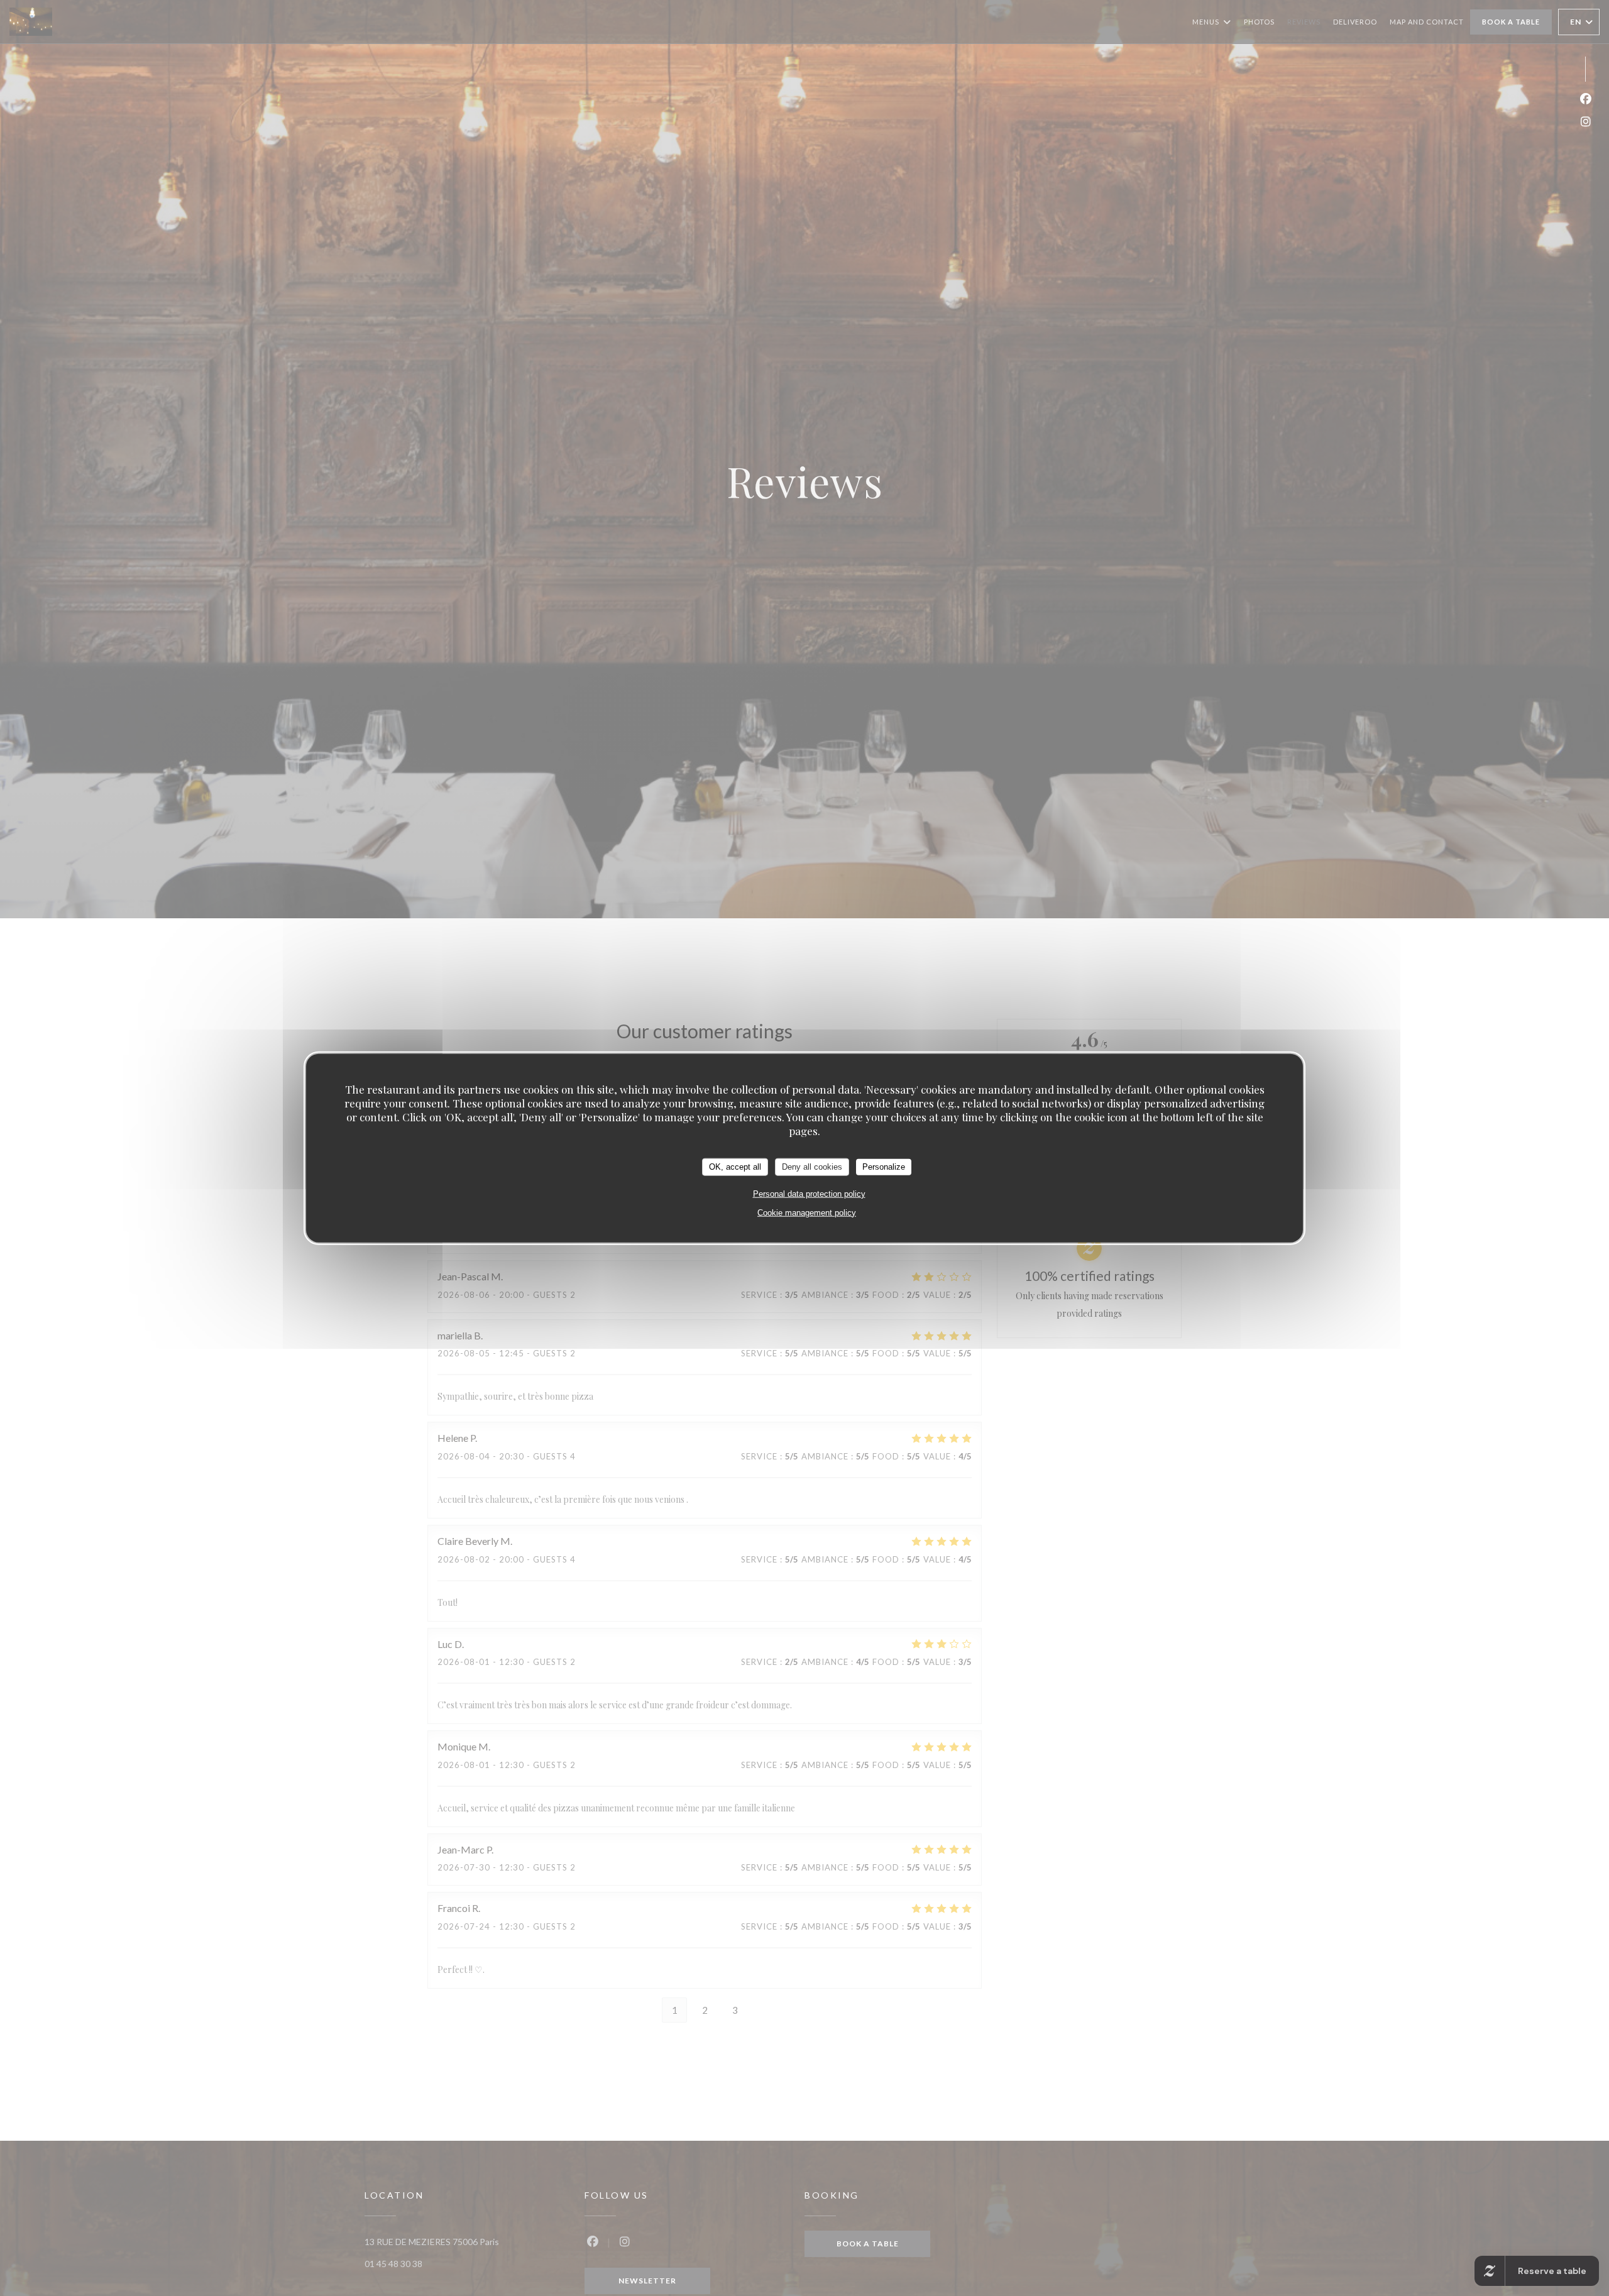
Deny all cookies (812, 1166)
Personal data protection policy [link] (809, 1193)
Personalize (884, 1166)
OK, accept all (735, 1166)
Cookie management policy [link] (807, 1212)
